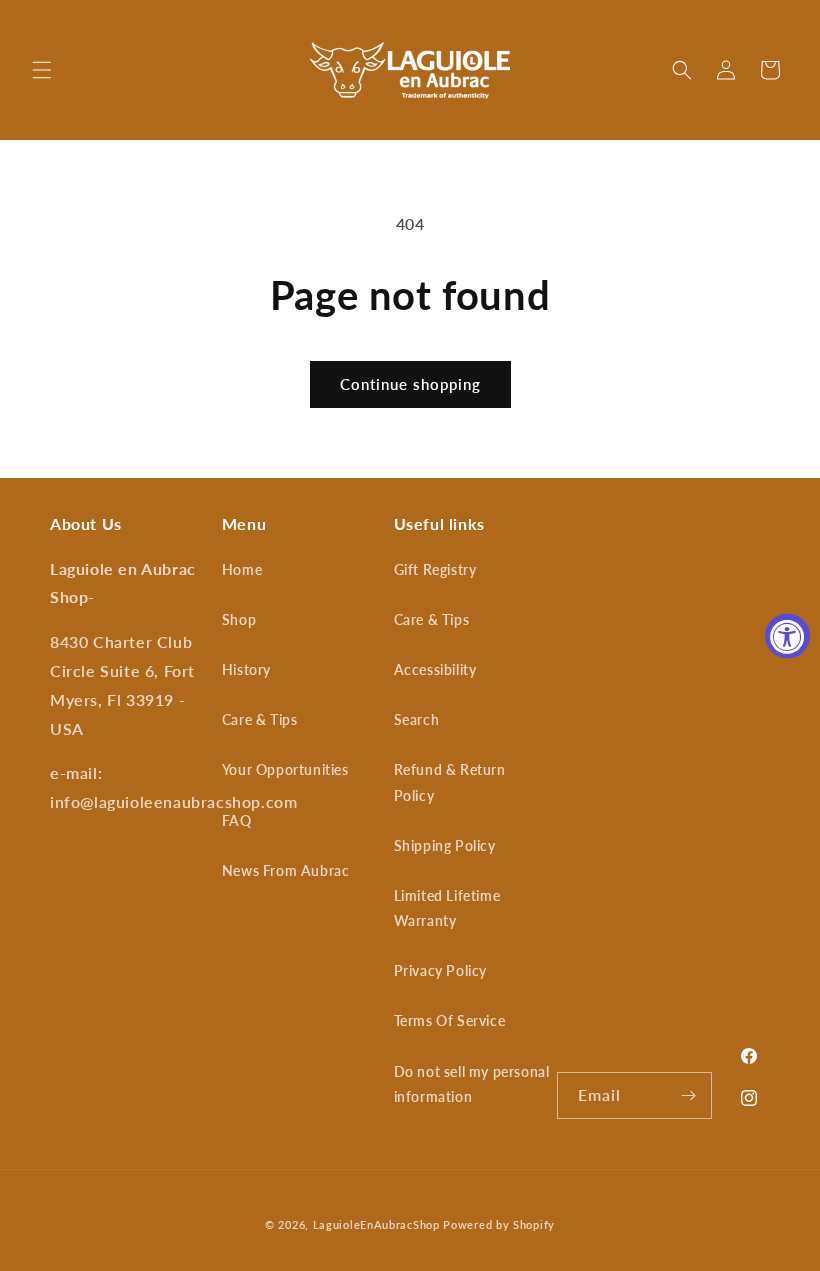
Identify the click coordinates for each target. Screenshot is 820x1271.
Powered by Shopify (499, 1224)
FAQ (237, 820)
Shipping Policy (445, 845)
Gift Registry (435, 569)
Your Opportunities (285, 769)
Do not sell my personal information (472, 1084)
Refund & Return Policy (450, 782)
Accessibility (435, 669)
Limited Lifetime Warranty (447, 908)
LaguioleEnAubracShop (376, 1224)
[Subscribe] (689, 1095)
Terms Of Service (450, 1020)
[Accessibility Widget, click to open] (787, 635)
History (246, 669)
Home (242, 569)
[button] (42, 70)
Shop (239, 619)
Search (417, 719)
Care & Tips (260, 719)
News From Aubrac (286, 870)
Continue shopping (410, 384)
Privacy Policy (440, 970)
